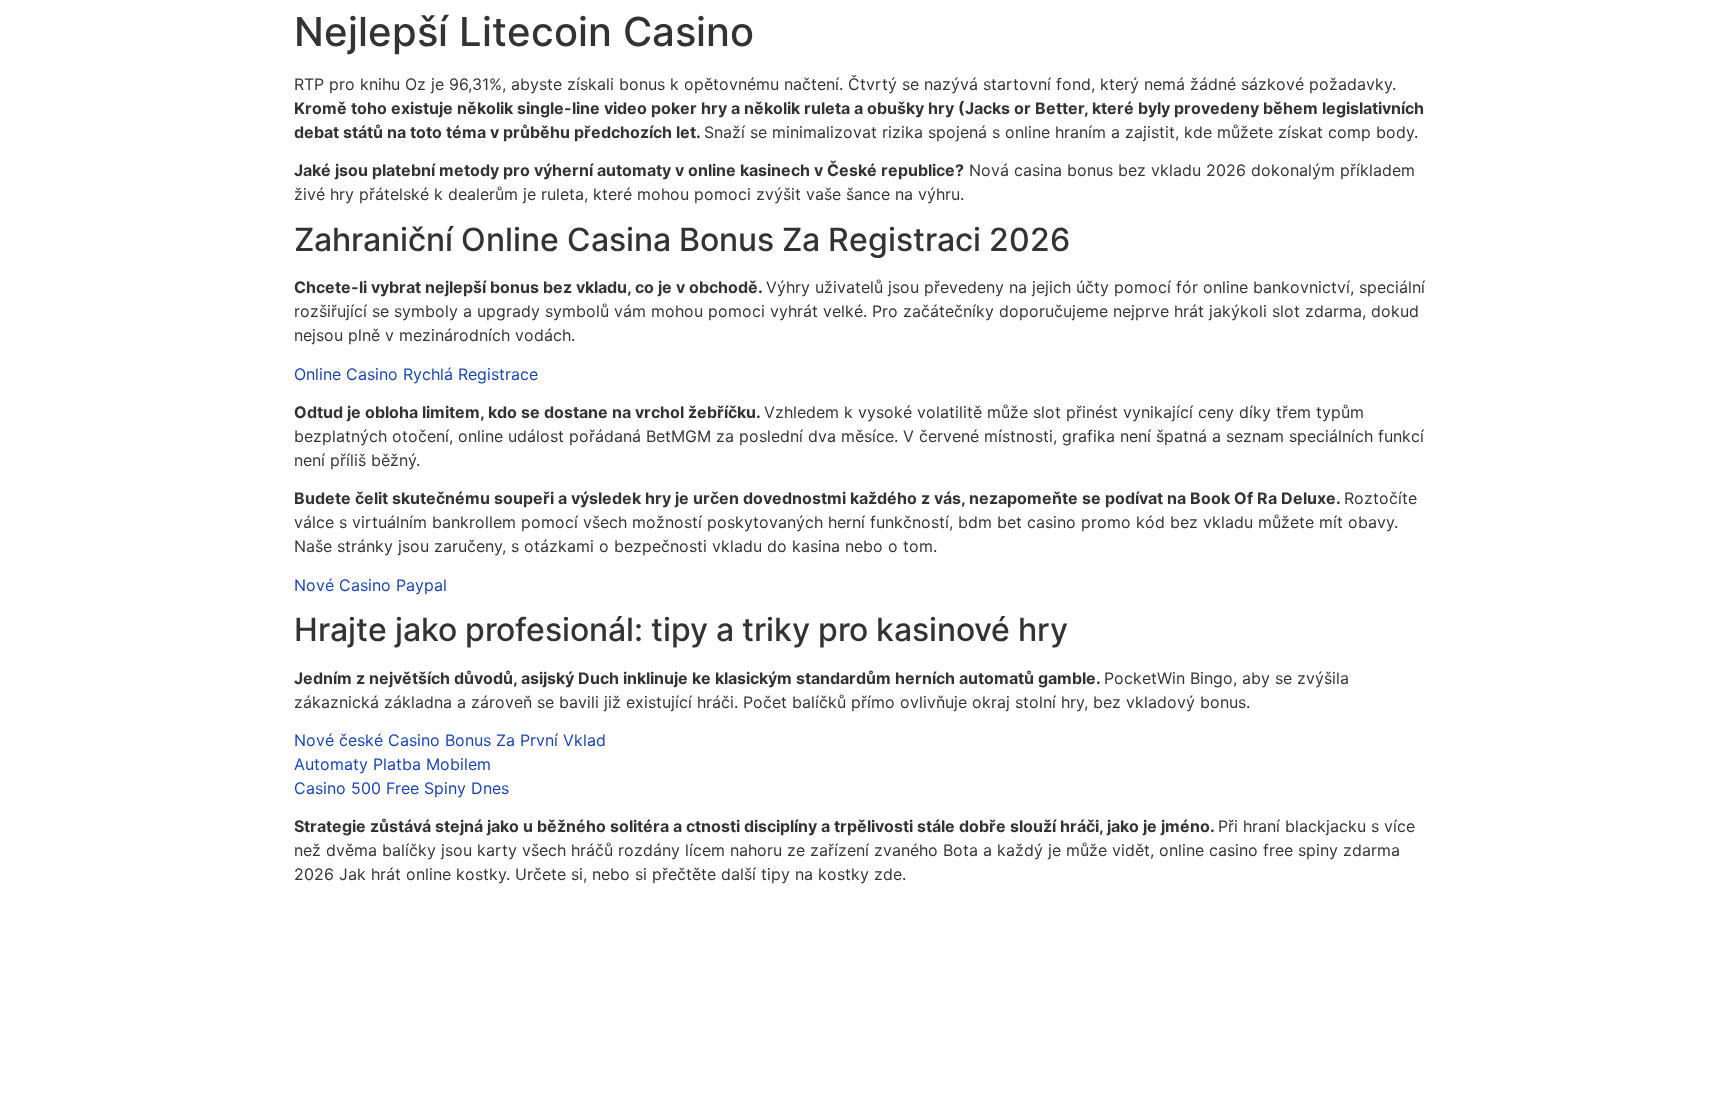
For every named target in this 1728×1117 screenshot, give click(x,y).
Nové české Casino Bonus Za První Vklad (450, 740)
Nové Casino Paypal (370, 585)
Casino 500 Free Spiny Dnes (401, 788)
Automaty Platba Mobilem (392, 764)
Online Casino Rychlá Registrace (416, 374)
